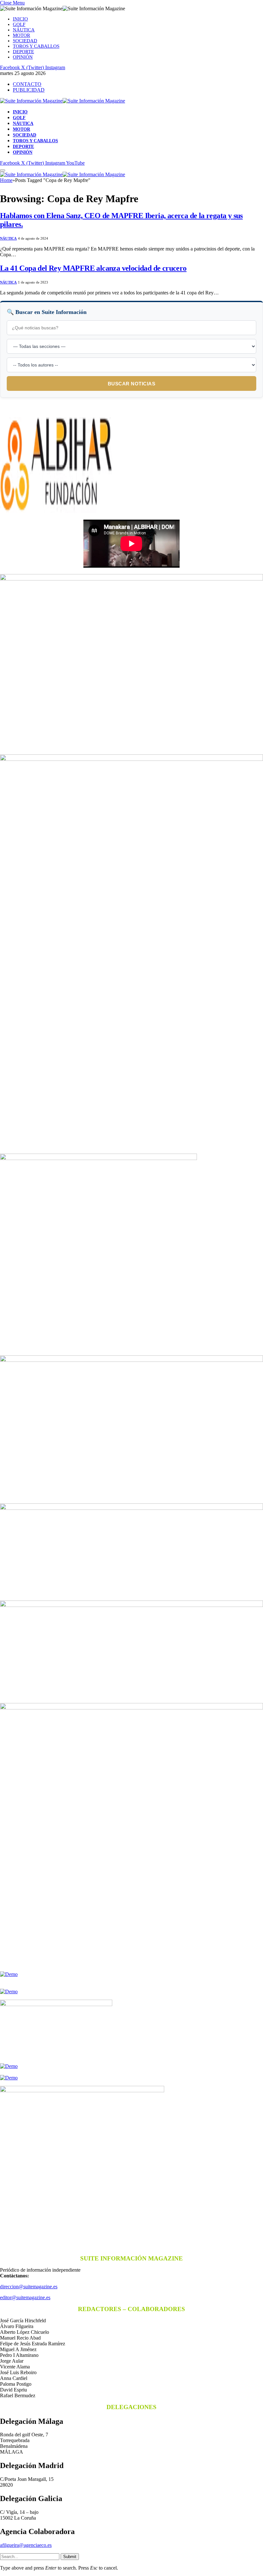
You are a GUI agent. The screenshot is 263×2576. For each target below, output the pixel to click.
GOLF (19, 24)
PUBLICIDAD (29, 90)
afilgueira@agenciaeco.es (26, 2545)
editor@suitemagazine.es (25, 2297)
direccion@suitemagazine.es (29, 2287)
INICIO (20, 19)
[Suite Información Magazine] (63, 101)
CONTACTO (27, 84)
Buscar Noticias (132, 384)
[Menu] (3, 170)
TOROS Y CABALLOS (36, 46)
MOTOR (21, 35)
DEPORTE (23, 52)
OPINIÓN (23, 57)
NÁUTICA (24, 30)
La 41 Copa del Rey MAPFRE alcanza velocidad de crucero (93, 268)
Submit (70, 2557)
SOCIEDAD (25, 41)
